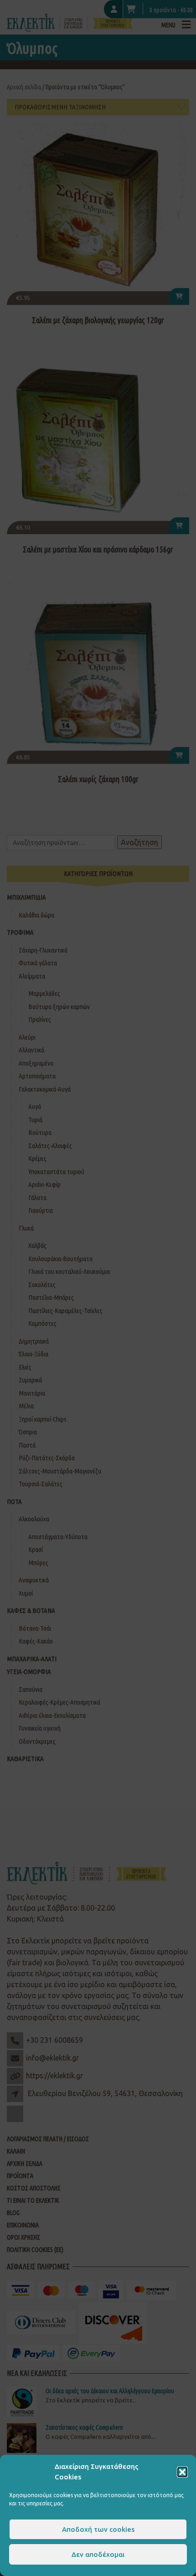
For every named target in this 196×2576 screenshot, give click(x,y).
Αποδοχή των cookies (98, 2529)
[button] (182, 2472)
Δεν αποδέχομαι (98, 2554)
